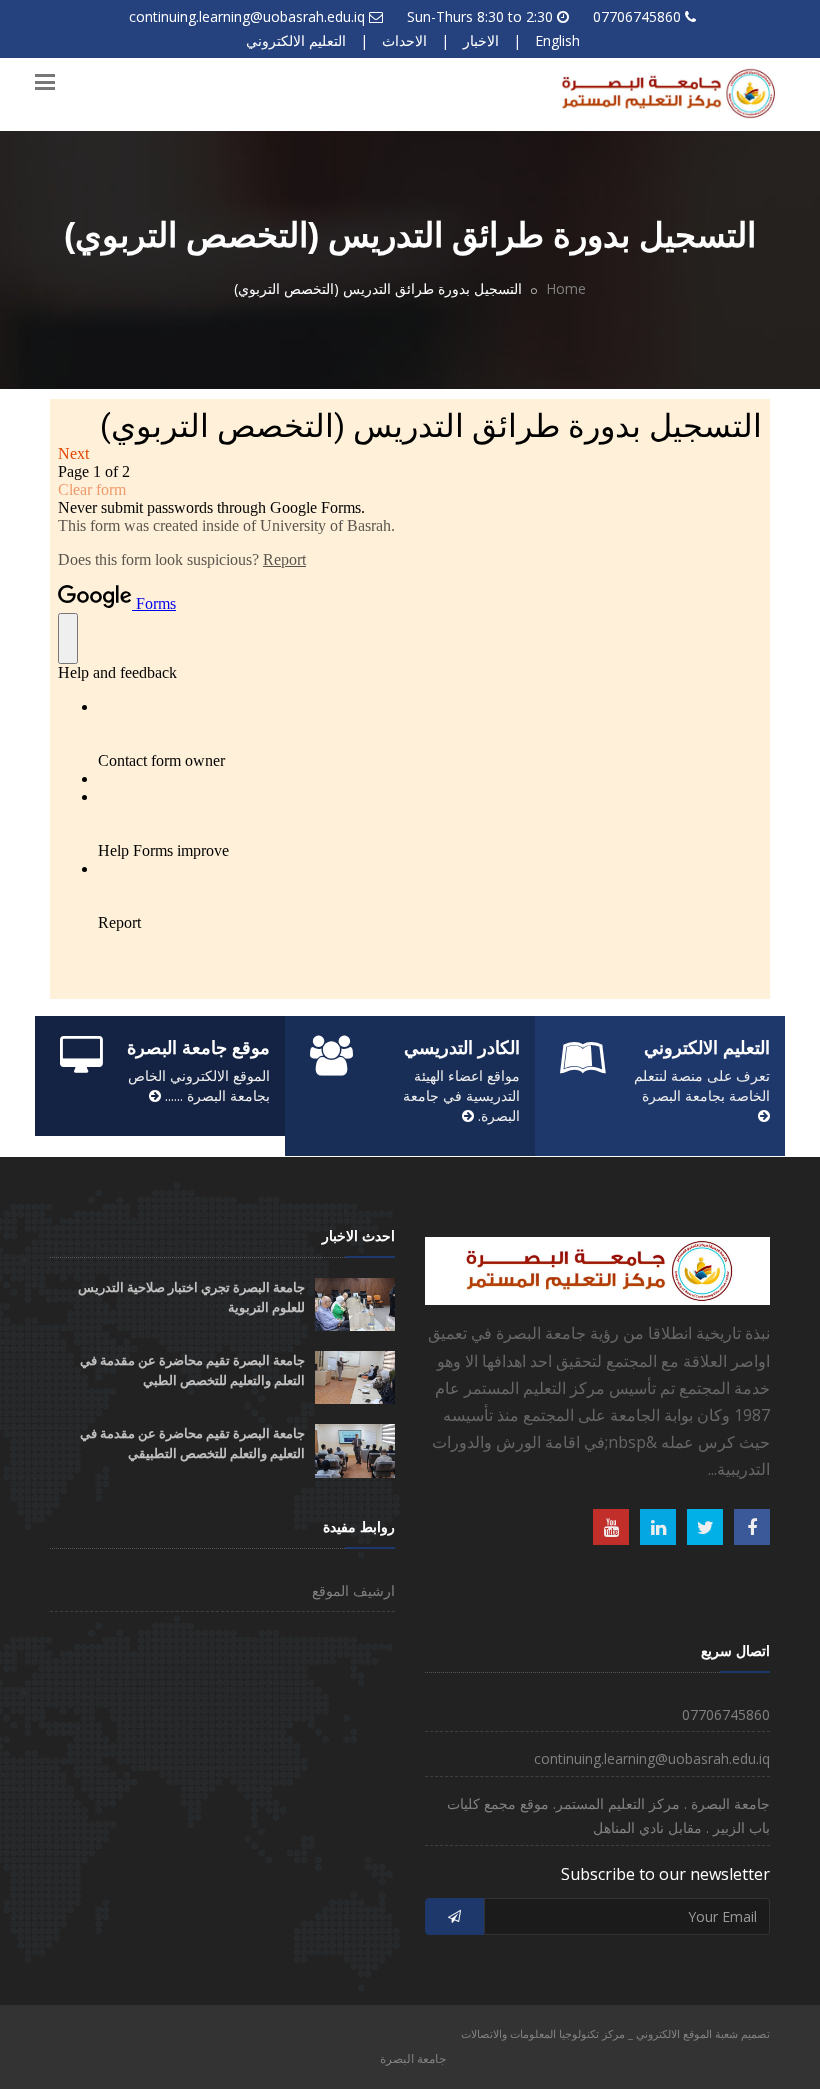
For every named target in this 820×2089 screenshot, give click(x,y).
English (557, 40)
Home (566, 288)
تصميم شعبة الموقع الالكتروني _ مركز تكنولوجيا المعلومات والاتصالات (615, 2033)
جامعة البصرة (413, 2058)
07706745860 (637, 16)
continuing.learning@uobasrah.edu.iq (247, 16)
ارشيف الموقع (353, 1590)
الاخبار (481, 40)
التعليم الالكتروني (296, 40)
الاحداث (404, 40)
